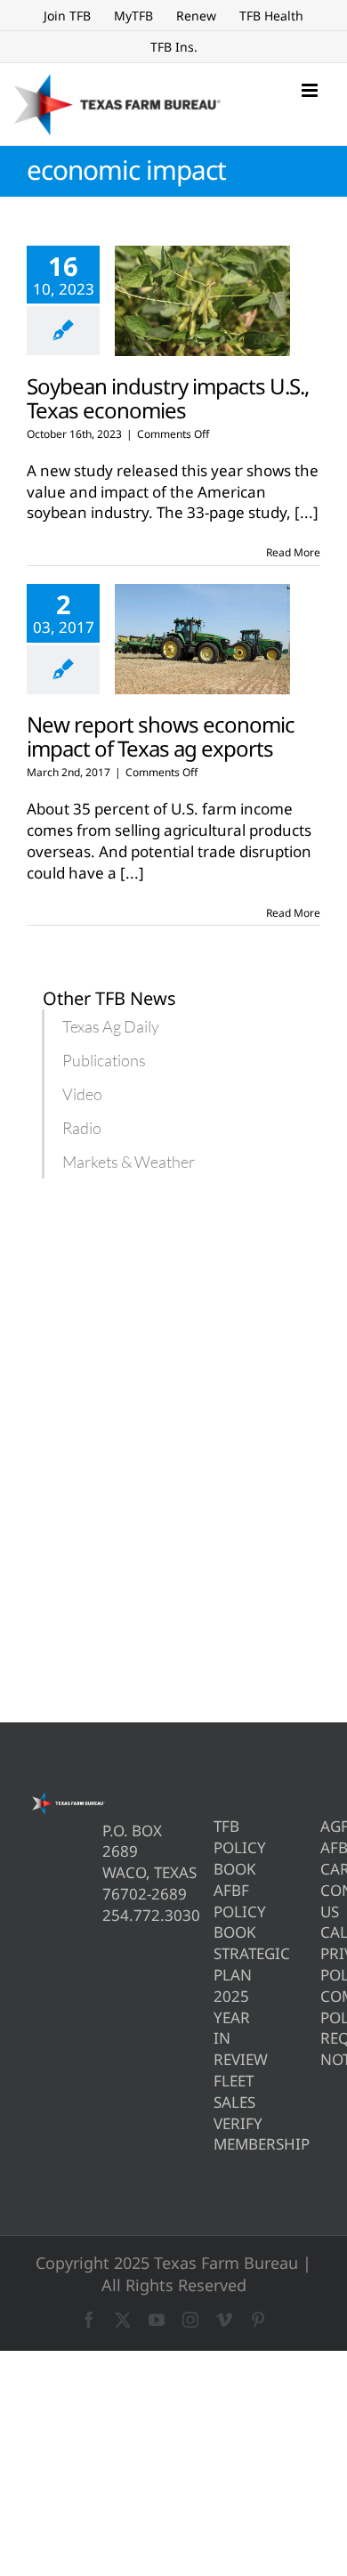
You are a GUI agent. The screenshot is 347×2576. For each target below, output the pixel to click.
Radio (82, 1128)
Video (82, 1094)
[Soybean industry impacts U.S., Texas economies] (202, 301)
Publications (104, 1060)
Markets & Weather (129, 1162)
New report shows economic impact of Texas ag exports (161, 736)
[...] (307, 512)
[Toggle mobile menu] (311, 90)
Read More (293, 552)
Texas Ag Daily (111, 1026)
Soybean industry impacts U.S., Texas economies (168, 398)
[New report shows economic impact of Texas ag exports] (202, 639)
